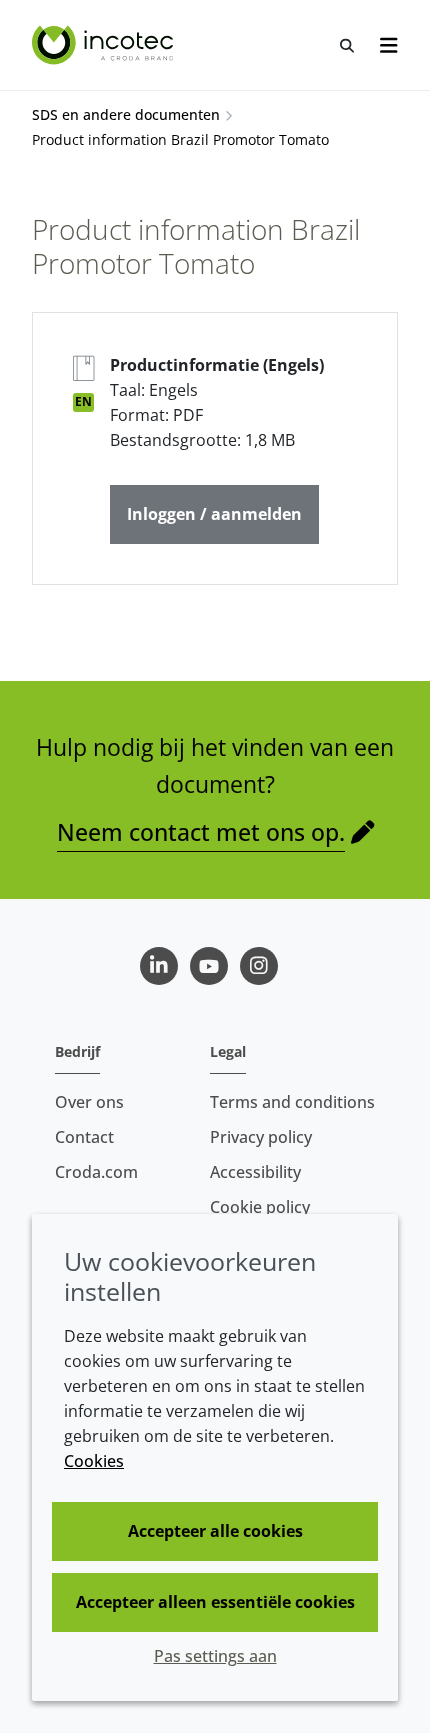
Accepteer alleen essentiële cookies (215, 1602)
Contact (84, 1137)
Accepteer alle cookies (215, 1531)
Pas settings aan (215, 1656)
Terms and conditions (292, 1102)
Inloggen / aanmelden (214, 514)
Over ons (89, 1102)
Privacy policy (261, 1137)
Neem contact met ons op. (201, 832)
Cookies (94, 1461)
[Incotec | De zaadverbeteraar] (105, 45)
